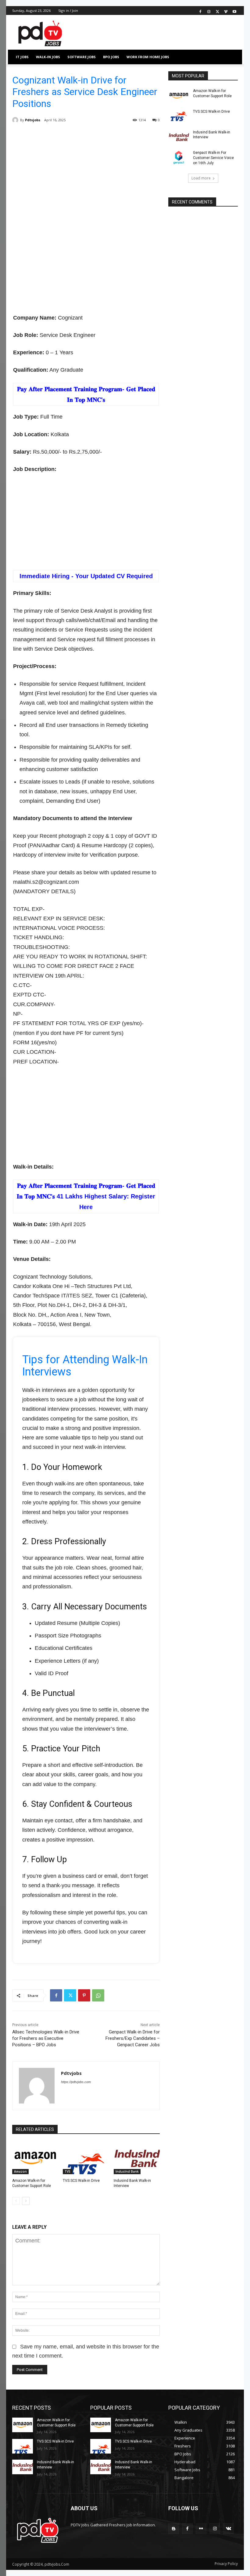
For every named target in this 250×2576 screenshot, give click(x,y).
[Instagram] (209, 11)
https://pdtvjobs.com (76, 2082)
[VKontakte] (229, 2529)
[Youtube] (234, 11)
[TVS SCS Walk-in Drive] (86, 2158)
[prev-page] (16, 2201)
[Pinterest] (84, 1995)
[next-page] (26, 2201)
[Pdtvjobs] (16, 120)
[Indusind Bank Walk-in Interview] (137, 2158)
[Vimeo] (226, 11)
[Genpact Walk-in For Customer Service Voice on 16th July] (179, 157)
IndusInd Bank (127, 2171)
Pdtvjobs (33, 120)
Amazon (20, 2171)
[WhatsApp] (98, 1995)
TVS (68, 2171)
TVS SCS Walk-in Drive (81, 2181)
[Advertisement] (86, 180)
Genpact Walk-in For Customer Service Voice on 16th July (213, 158)
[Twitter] (218, 11)
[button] (231, 57)
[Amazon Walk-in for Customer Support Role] (35, 2158)
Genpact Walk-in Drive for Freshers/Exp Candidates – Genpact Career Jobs (133, 2038)
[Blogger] (174, 2529)
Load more (201, 178)
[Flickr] (201, 2529)
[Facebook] (200, 11)
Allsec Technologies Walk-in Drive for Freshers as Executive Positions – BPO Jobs (46, 2038)
